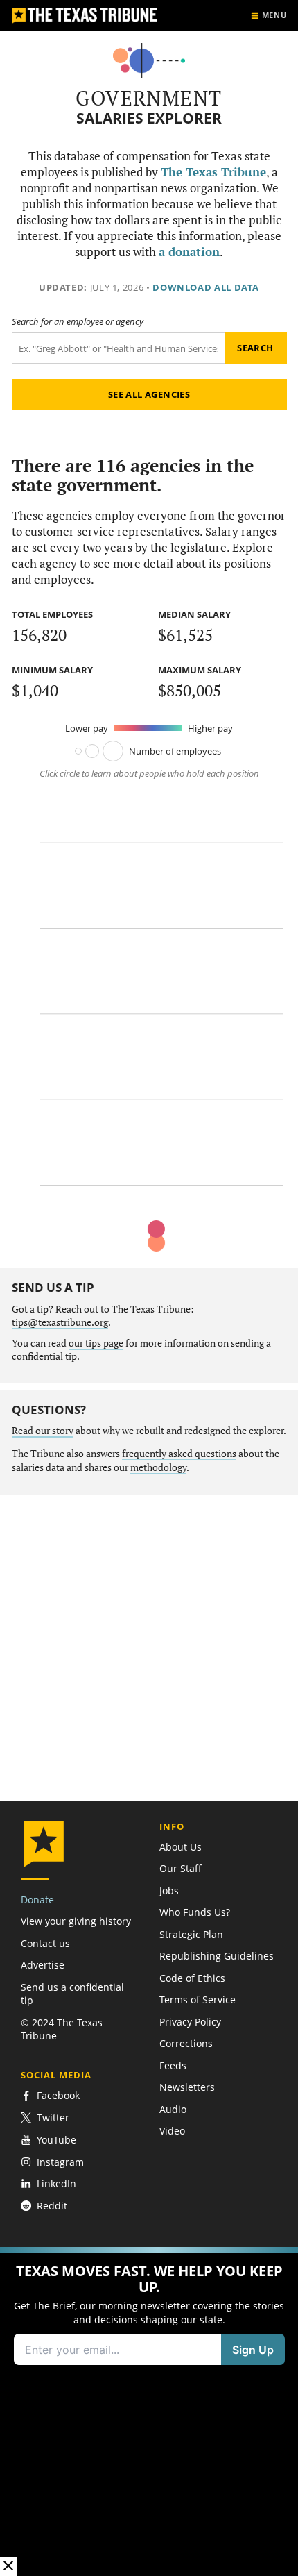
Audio (173, 2109)
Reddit (52, 2206)
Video (172, 2131)
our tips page (96, 1343)
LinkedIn (56, 2183)
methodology (158, 1467)
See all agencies (149, 394)
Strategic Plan (191, 1934)
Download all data (206, 287)
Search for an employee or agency (78, 322)
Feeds (173, 2065)
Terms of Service (198, 2000)
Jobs (169, 1891)
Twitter (53, 2118)
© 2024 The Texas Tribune (62, 2029)
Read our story (43, 1431)
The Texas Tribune (213, 172)
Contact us (45, 1943)
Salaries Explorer (149, 118)
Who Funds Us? (195, 1912)
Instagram (60, 2162)
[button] (149, 2411)
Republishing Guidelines (217, 1956)
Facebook (58, 2096)
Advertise (43, 1965)
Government (149, 98)
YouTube (56, 2140)
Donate (37, 1900)
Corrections (186, 2043)
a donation (189, 252)
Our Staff (181, 1868)
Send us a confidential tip (72, 1994)
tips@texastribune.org (60, 1322)
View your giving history (76, 1921)
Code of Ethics (192, 1978)
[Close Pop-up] (8, 2567)
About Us (181, 1847)
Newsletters (187, 2087)
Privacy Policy (190, 2022)
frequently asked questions (179, 1454)
